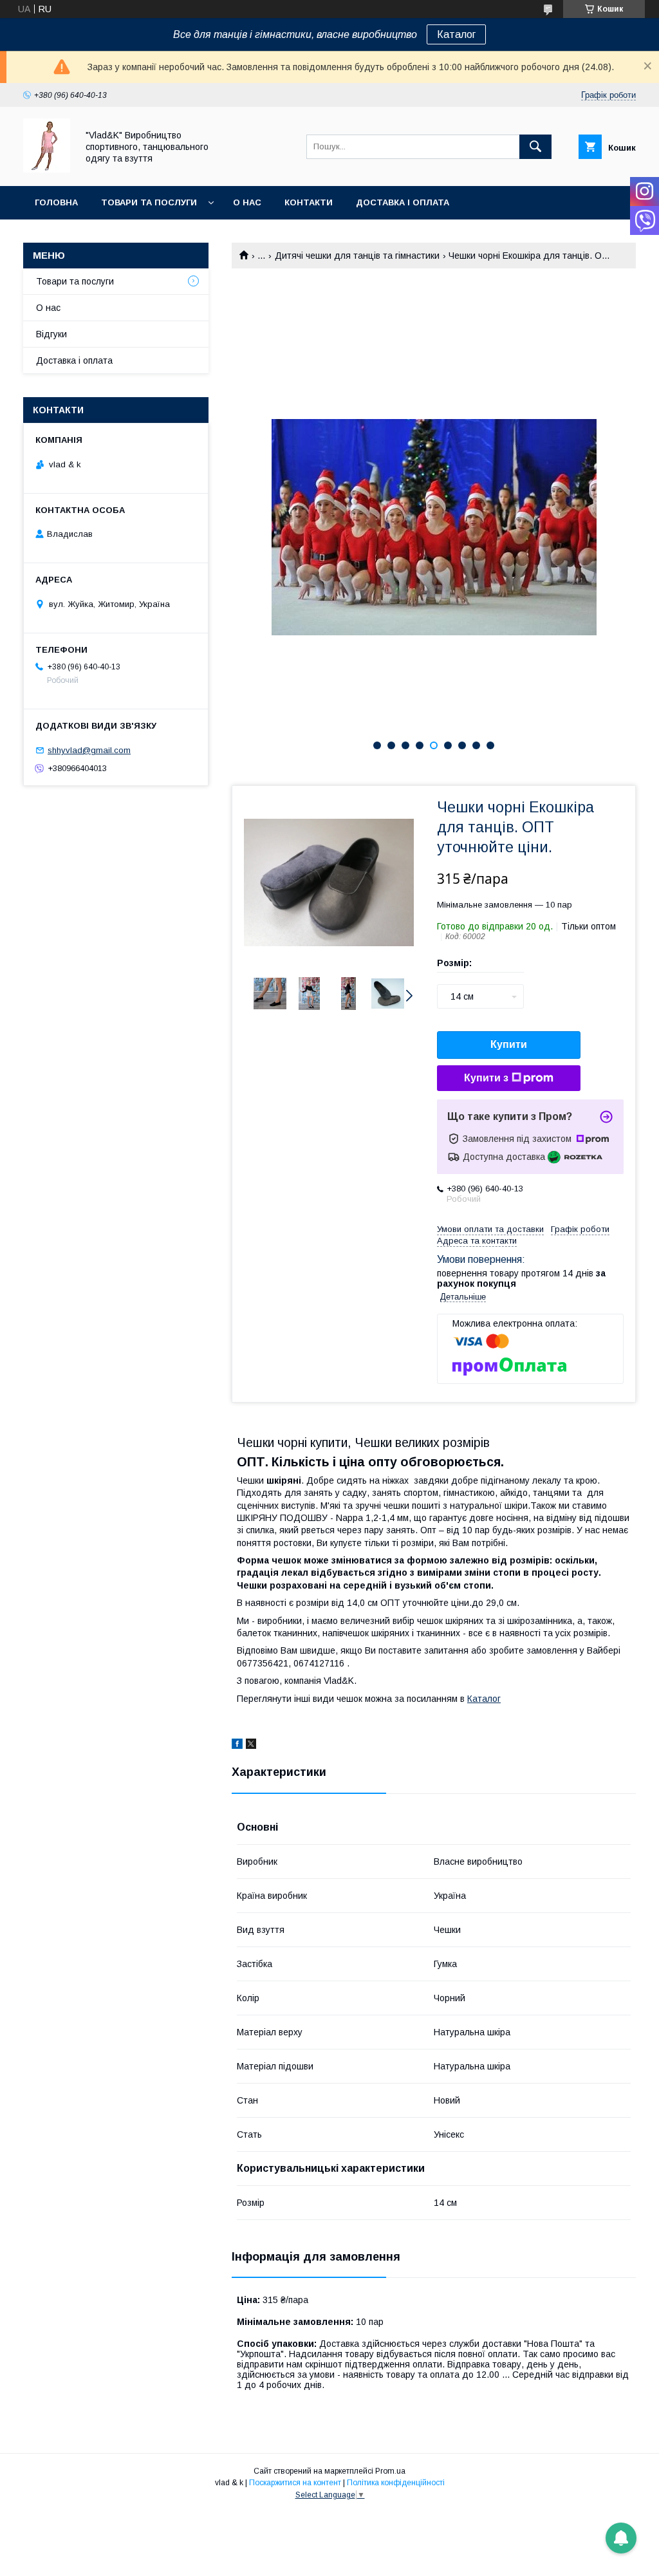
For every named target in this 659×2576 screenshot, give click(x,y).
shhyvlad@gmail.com (89, 750)
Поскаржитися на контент (295, 2483)
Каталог (456, 34)
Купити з (486, 1078)
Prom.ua (390, 2471)
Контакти (309, 202)
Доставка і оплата (403, 202)
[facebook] (237, 1746)
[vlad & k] (47, 169)
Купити (509, 1044)
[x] (251, 1746)
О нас (247, 202)
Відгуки (51, 334)
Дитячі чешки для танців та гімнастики (357, 256)
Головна (56, 202)
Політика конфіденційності (396, 2483)
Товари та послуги (149, 202)
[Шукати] (535, 147)
